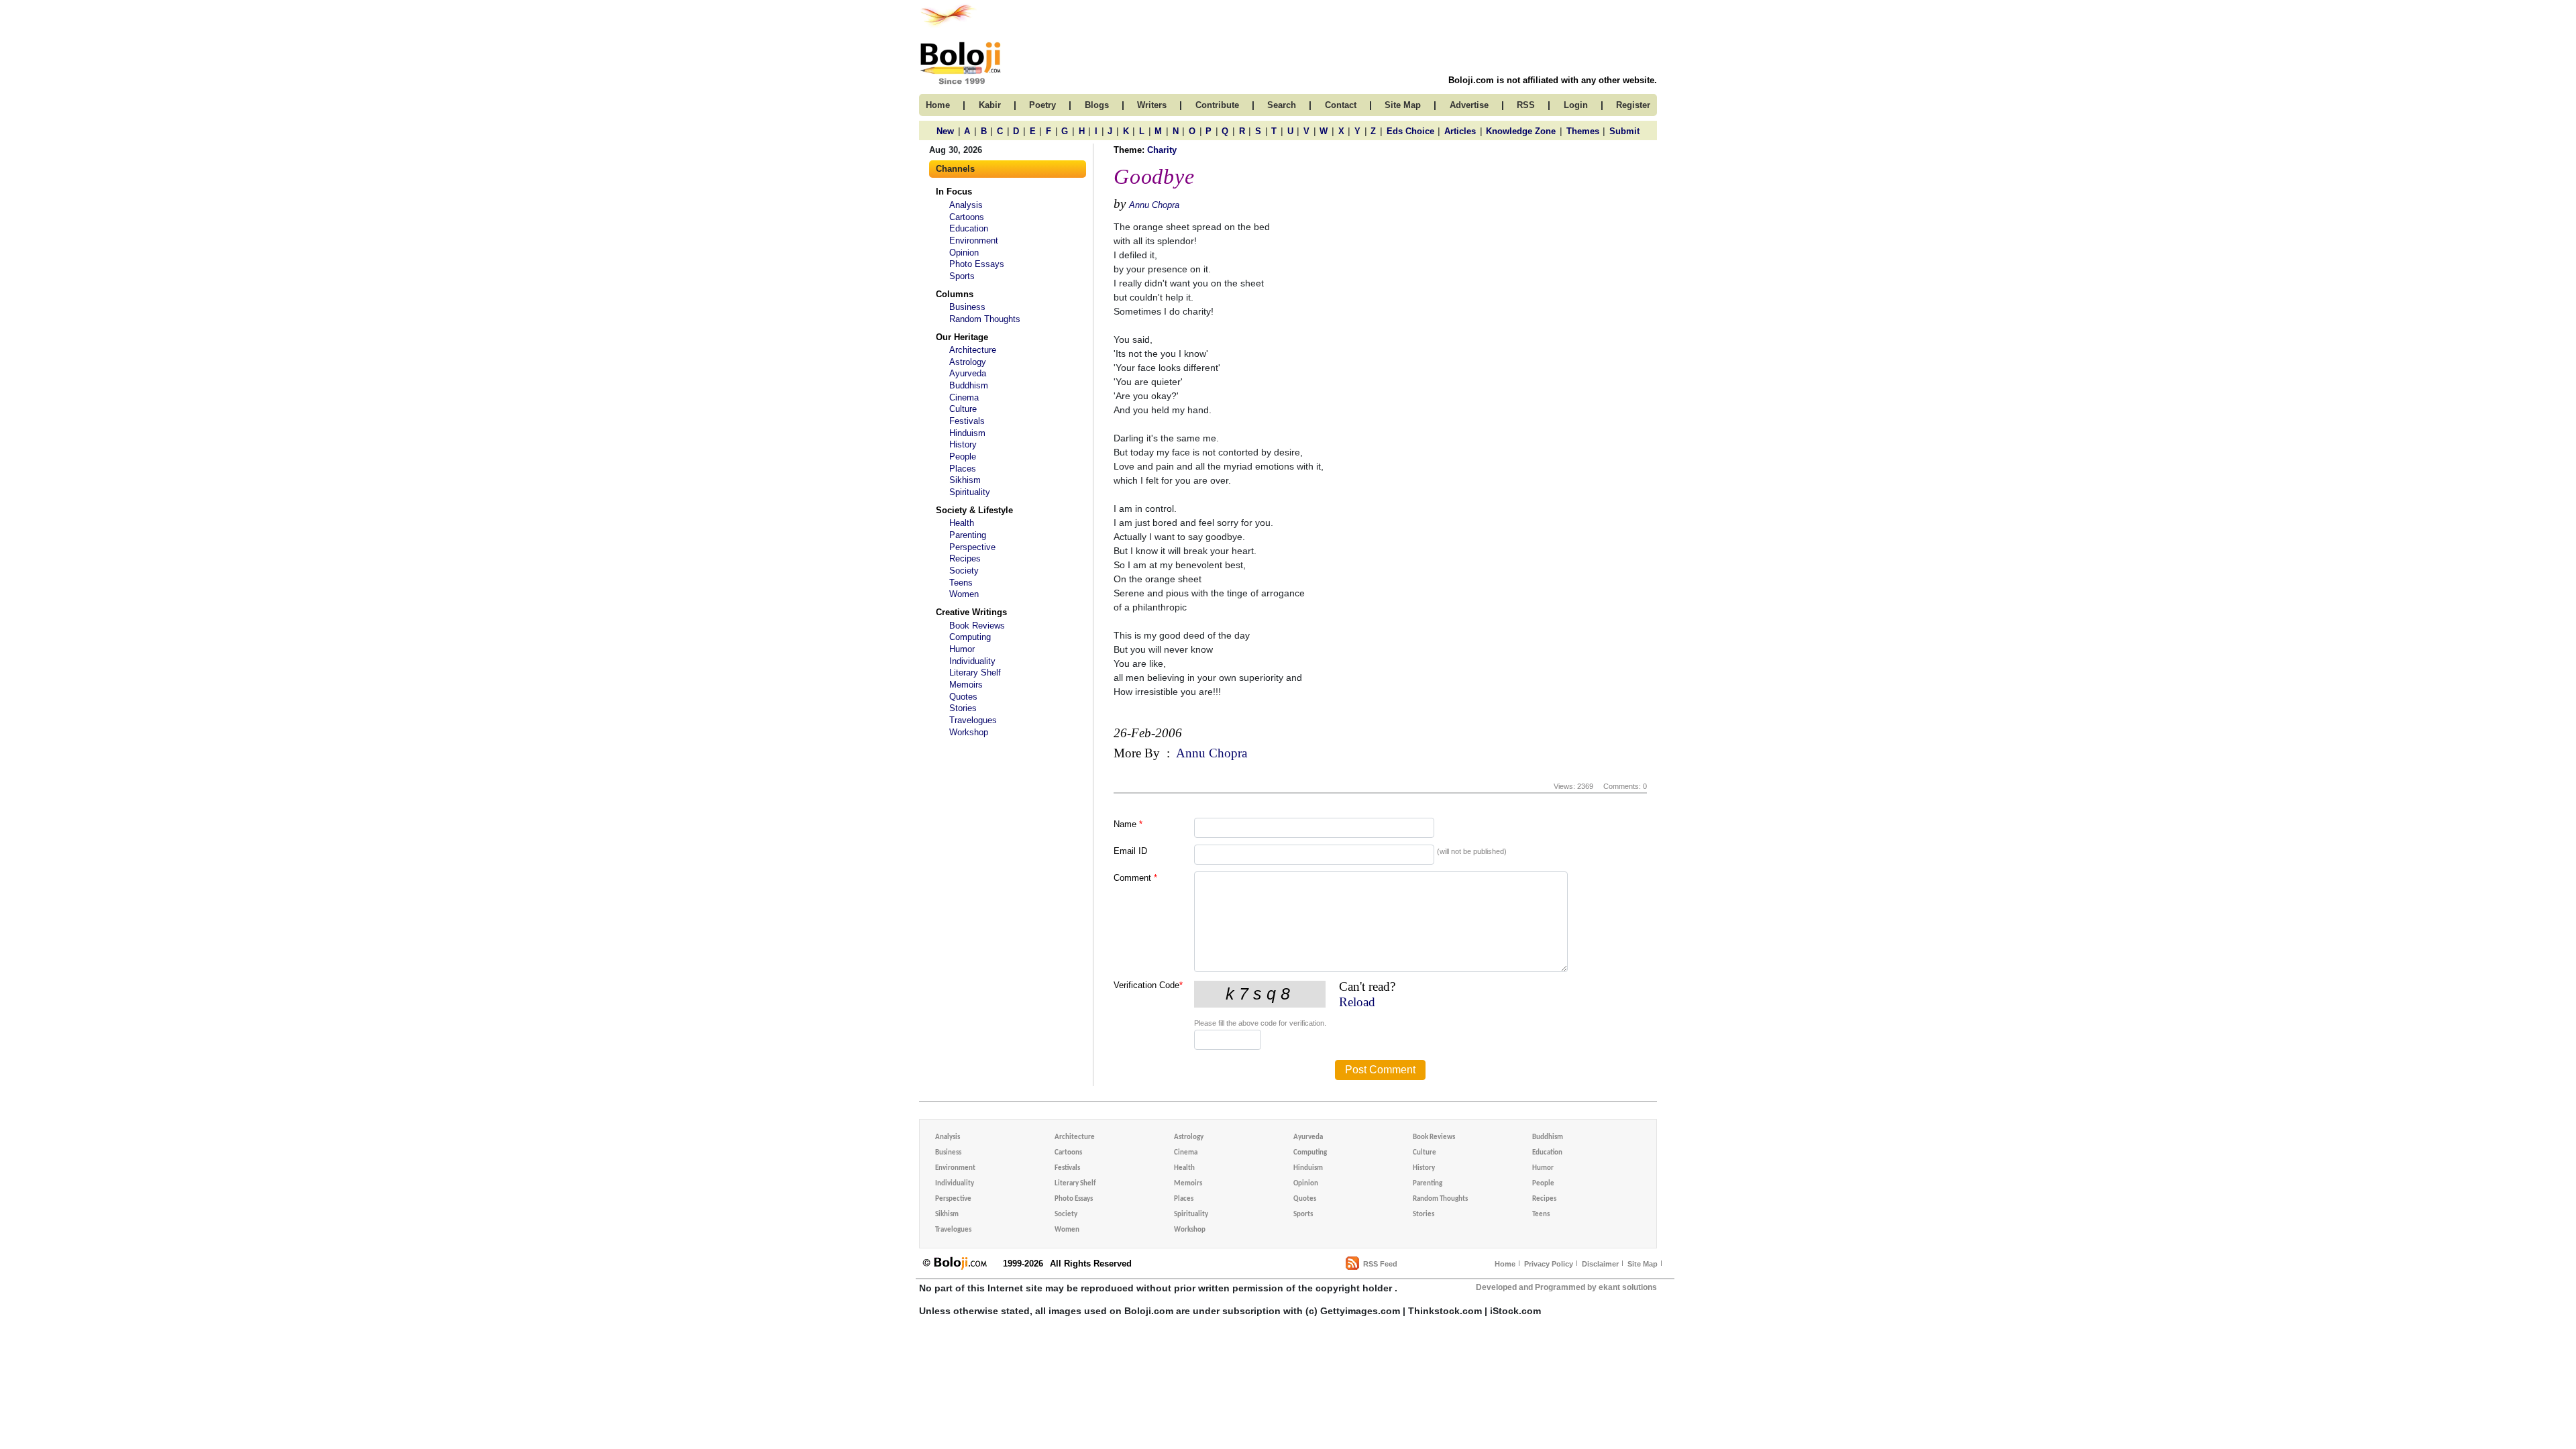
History (963, 444)
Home (1505, 1264)
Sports (962, 276)
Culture (963, 409)
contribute (1217, 105)
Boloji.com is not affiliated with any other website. (1553, 80)
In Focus (954, 192)
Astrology (968, 362)
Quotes (963, 697)
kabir (990, 105)
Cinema (964, 397)
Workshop (969, 732)
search (1282, 105)
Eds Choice (1410, 131)
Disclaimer (1600, 1264)
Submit (1624, 131)
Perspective (972, 547)
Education (969, 228)
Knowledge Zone (1521, 131)
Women (964, 594)
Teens (961, 583)
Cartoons (967, 217)
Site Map (1643, 1264)
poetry (1042, 105)
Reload (1357, 1002)
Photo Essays (977, 264)
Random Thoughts (985, 319)
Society (964, 571)
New (945, 131)
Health (962, 523)
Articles (1460, 131)
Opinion (964, 253)
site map (1403, 105)
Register (1633, 105)
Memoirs (966, 685)
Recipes (965, 558)
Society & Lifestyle (974, 510)
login (1576, 105)
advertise (1469, 105)
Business (967, 307)
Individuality (972, 661)
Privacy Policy (1549, 1264)
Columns (955, 294)
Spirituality (970, 492)
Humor (962, 649)
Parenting (968, 535)
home (938, 105)
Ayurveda (968, 373)
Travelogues (973, 720)
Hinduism (967, 433)
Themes (1583, 131)
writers (1152, 105)
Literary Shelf (975, 673)
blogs (1097, 105)
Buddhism (969, 385)
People (963, 457)
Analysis (966, 205)
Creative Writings (971, 612)
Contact (1341, 105)
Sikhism (965, 480)
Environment (974, 240)
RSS (1526, 105)
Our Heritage (962, 337)
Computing (970, 637)
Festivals (967, 421)
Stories (963, 708)
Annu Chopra (1154, 205)
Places (963, 469)
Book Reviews (977, 626)
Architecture (973, 350)
